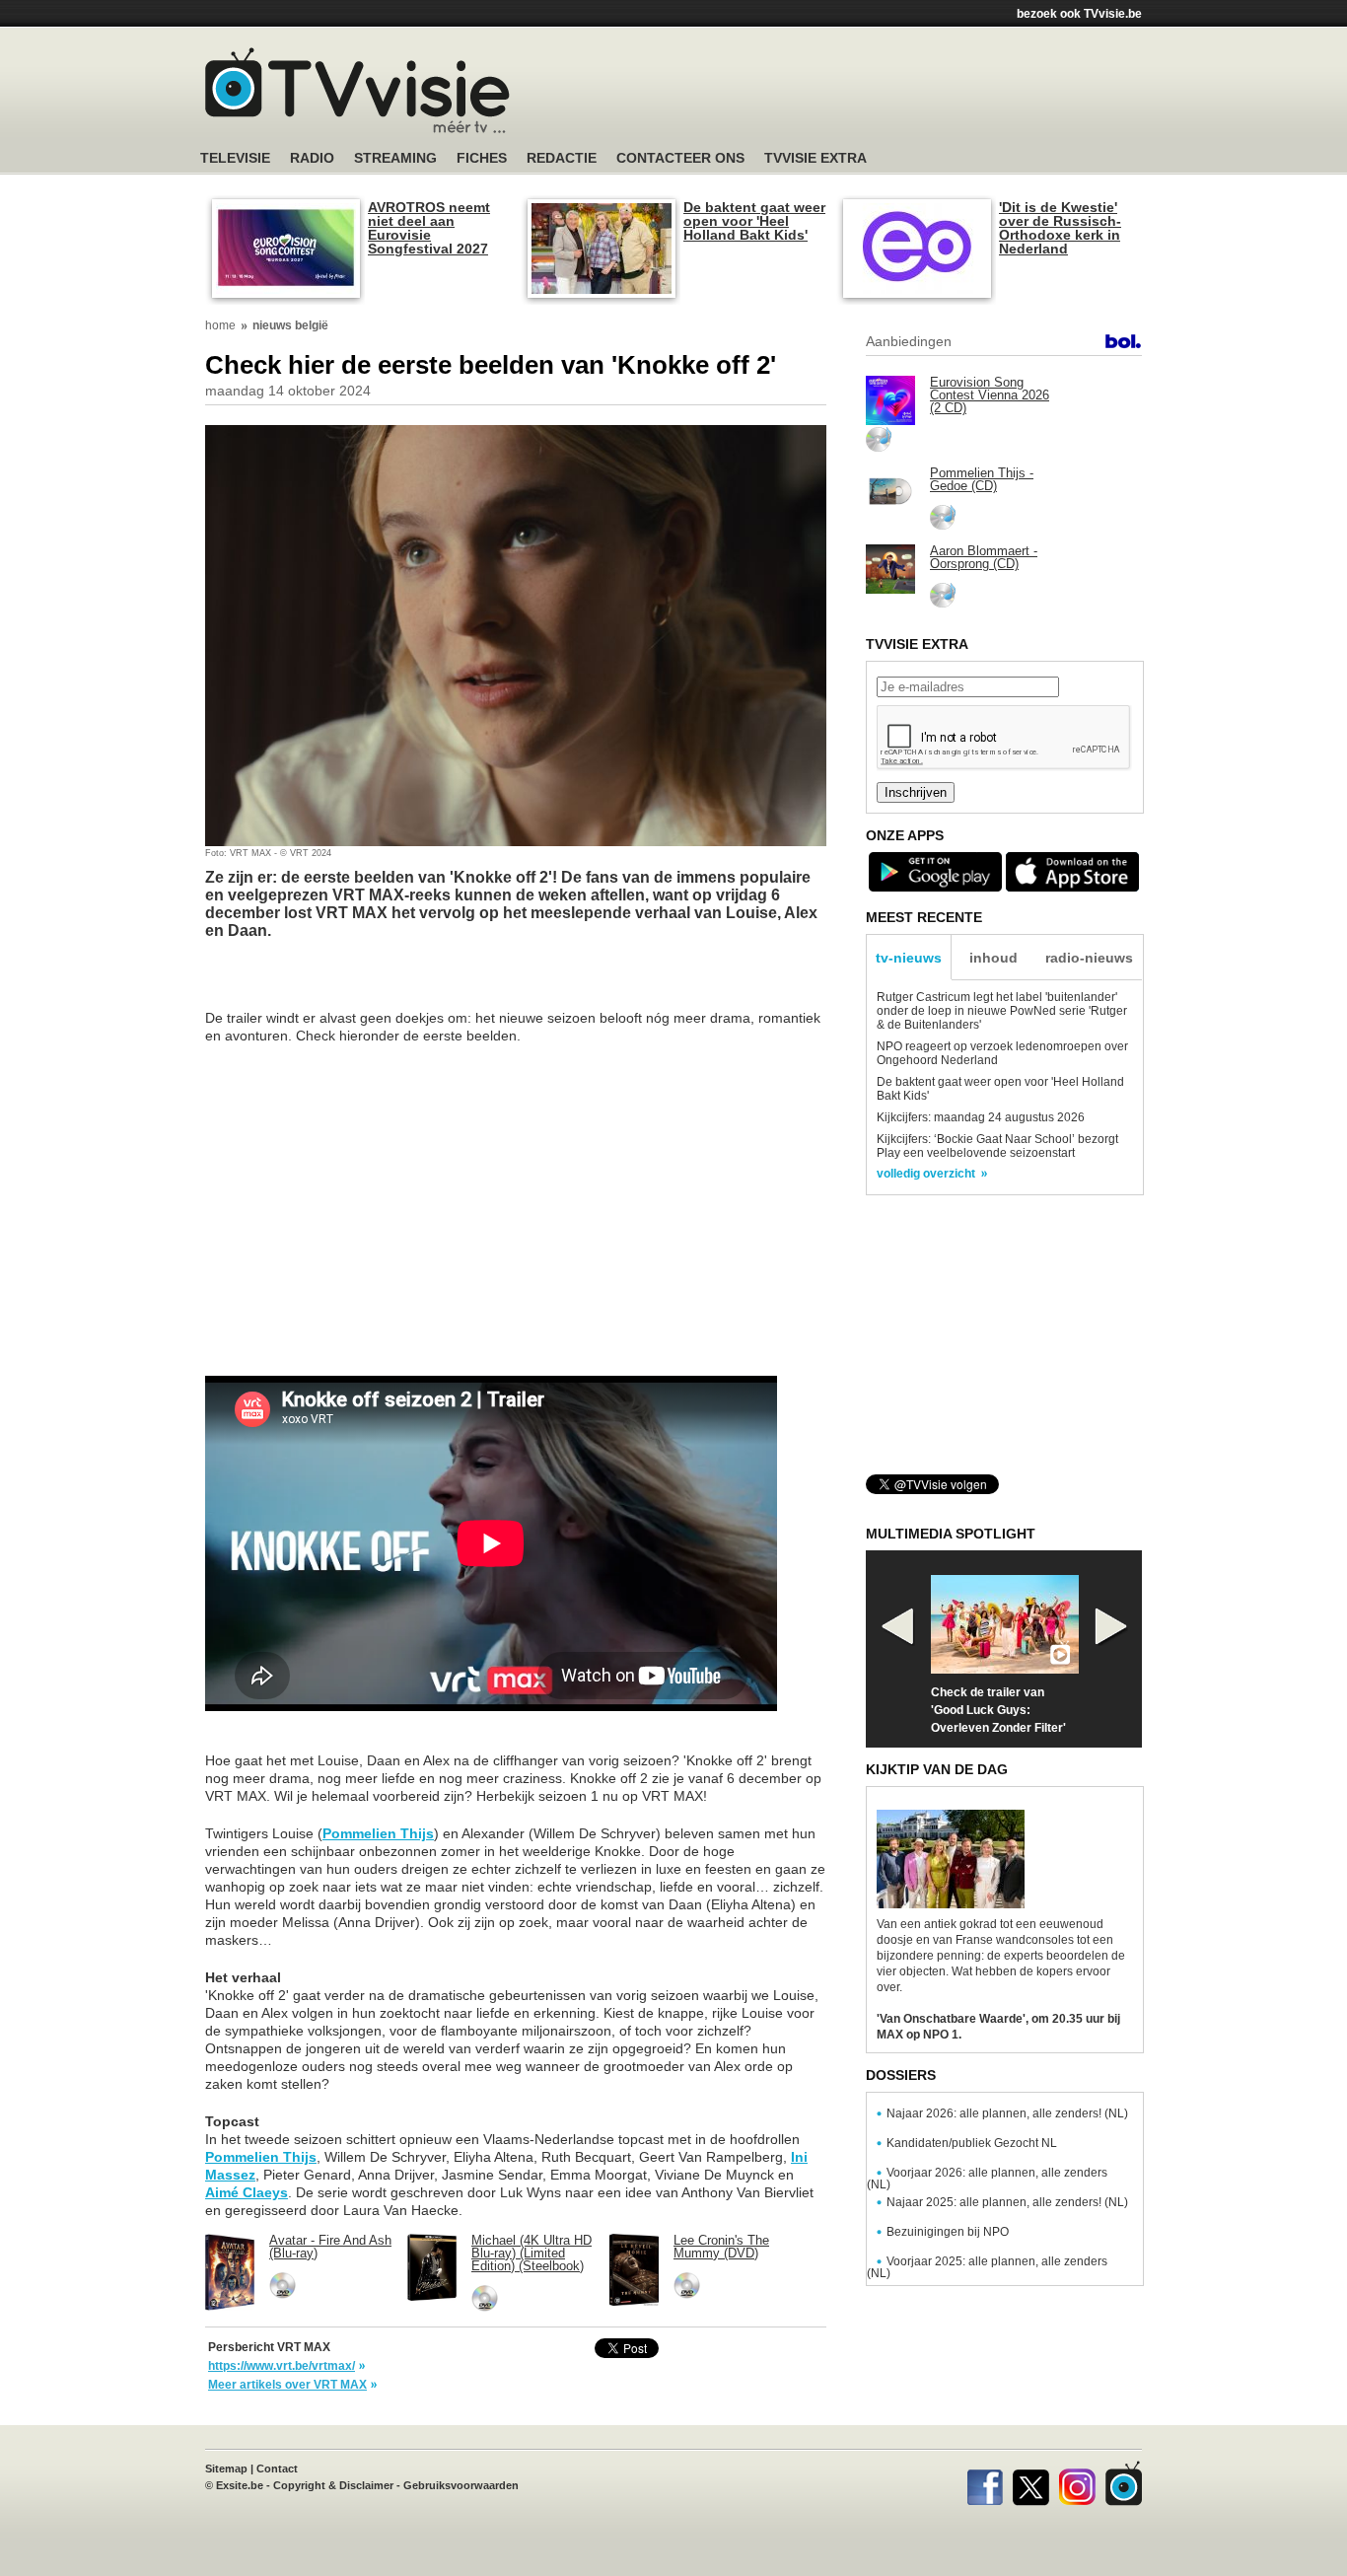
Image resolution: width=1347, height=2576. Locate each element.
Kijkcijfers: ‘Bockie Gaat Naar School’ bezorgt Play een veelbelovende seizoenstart (997, 1146)
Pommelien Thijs (378, 1833)
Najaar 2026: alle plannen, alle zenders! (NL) (1007, 2113)
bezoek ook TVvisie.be (1079, 14)
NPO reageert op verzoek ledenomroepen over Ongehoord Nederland (1002, 1053)
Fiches (482, 158)
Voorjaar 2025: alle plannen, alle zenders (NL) (987, 2267)
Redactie (562, 158)
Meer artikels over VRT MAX (287, 2385)
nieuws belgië (290, 325)
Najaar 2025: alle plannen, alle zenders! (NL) (1007, 2202)
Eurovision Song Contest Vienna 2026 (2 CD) (990, 395)
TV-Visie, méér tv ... (357, 90)
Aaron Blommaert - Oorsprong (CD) (984, 557)
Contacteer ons (680, 158)
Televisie (235, 158)
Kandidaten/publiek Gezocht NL (972, 2143)
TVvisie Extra (815, 158)
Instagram (1077, 2483)
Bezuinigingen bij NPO (948, 2232)
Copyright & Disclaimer (333, 2485)
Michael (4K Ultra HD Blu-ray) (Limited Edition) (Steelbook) (532, 2253)
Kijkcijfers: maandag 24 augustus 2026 (981, 1117)
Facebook (985, 2483)
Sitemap (226, 2469)
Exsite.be (240, 2485)
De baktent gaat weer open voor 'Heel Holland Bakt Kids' (754, 221)
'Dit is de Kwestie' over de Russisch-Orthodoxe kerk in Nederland (1060, 228)
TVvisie (1124, 2483)
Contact (277, 2469)
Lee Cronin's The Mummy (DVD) (721, 2247)
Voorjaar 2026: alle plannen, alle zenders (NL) (987, 2179)
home (220, 325)
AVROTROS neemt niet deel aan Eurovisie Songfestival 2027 (429, 228)
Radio (312, 158)
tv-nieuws (909, 958)
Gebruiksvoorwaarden (461, 2485)
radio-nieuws (1089, 958)
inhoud (993, 958)
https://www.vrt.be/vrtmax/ (282, 2366)
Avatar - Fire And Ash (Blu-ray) (330, 2247)
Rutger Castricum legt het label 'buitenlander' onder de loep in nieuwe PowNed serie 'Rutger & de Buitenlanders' (1002, 1011)
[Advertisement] (861, 94)
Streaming (395, 158)
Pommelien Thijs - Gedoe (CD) (982, 479)
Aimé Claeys (247, 2192)
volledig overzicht (926, 1174)
